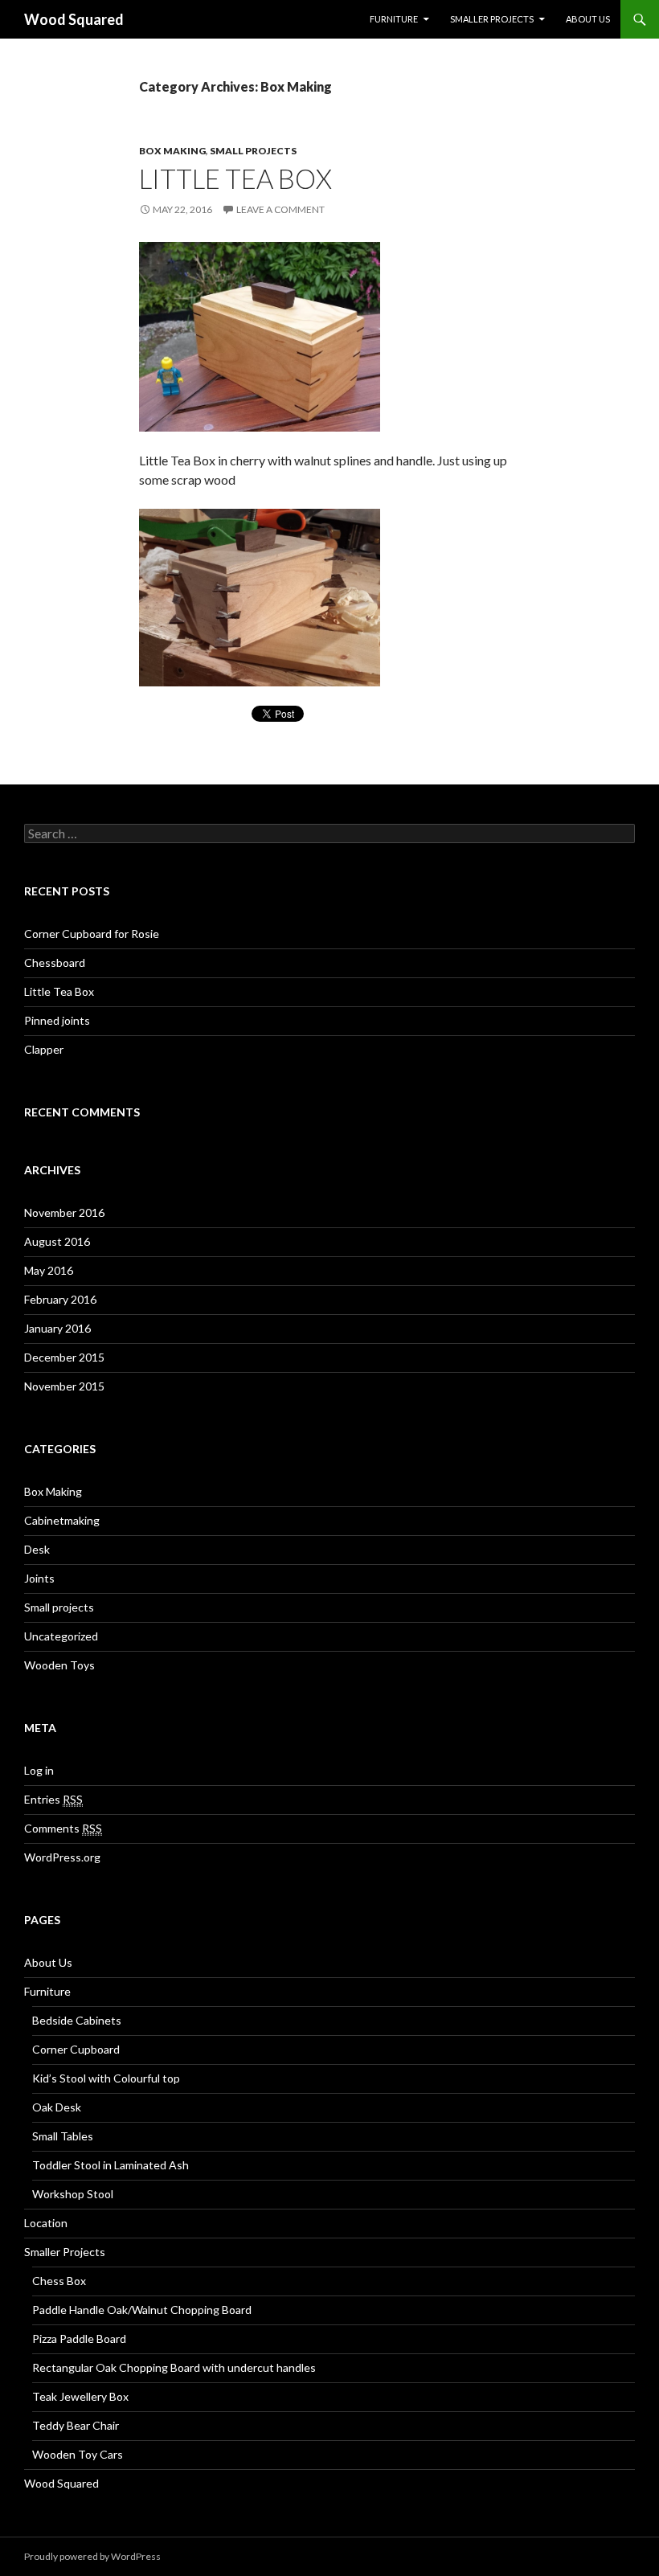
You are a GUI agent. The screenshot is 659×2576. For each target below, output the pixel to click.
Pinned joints (57, 1020)
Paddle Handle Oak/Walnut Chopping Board (142, 2310)
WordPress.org (62, 1857)
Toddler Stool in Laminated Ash (111, 2165)
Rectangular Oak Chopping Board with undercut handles (174, 2367)
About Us (588, 19)
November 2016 (64, 1212)
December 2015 (64, 1357)
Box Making (172, 151)
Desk (37, 1549)
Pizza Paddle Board (79, 2338)
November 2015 (64, 1386)
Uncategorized (61, 1636)
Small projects (253, 151)
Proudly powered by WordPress (92, 2556)
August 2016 (57, 1241)
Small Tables (63, 2136)
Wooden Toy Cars (78, 2454)
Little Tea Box (235, 178)
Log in (39, 1770)
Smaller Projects (492, 19)
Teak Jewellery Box (80, 2396)
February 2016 (60, 1299)
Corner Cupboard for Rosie (92, 934)
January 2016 (57, 1328)
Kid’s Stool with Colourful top (106, 2078)
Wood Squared (74, 19)
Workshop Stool (73, 2194)
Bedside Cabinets (77, 2020)
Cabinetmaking (62, 1520)
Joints (39, 1578)
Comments (63, 1828)
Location (46, 2223)
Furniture (394, 19)
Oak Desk (57, 2107)
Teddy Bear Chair (76, 2425)
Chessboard (55, 962)
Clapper (44, 1049)
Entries (53, 1799)
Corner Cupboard (76, 2049)
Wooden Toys (59, 1665)
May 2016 (49, 1270)
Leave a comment (280, 209)
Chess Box (59, 2281)
